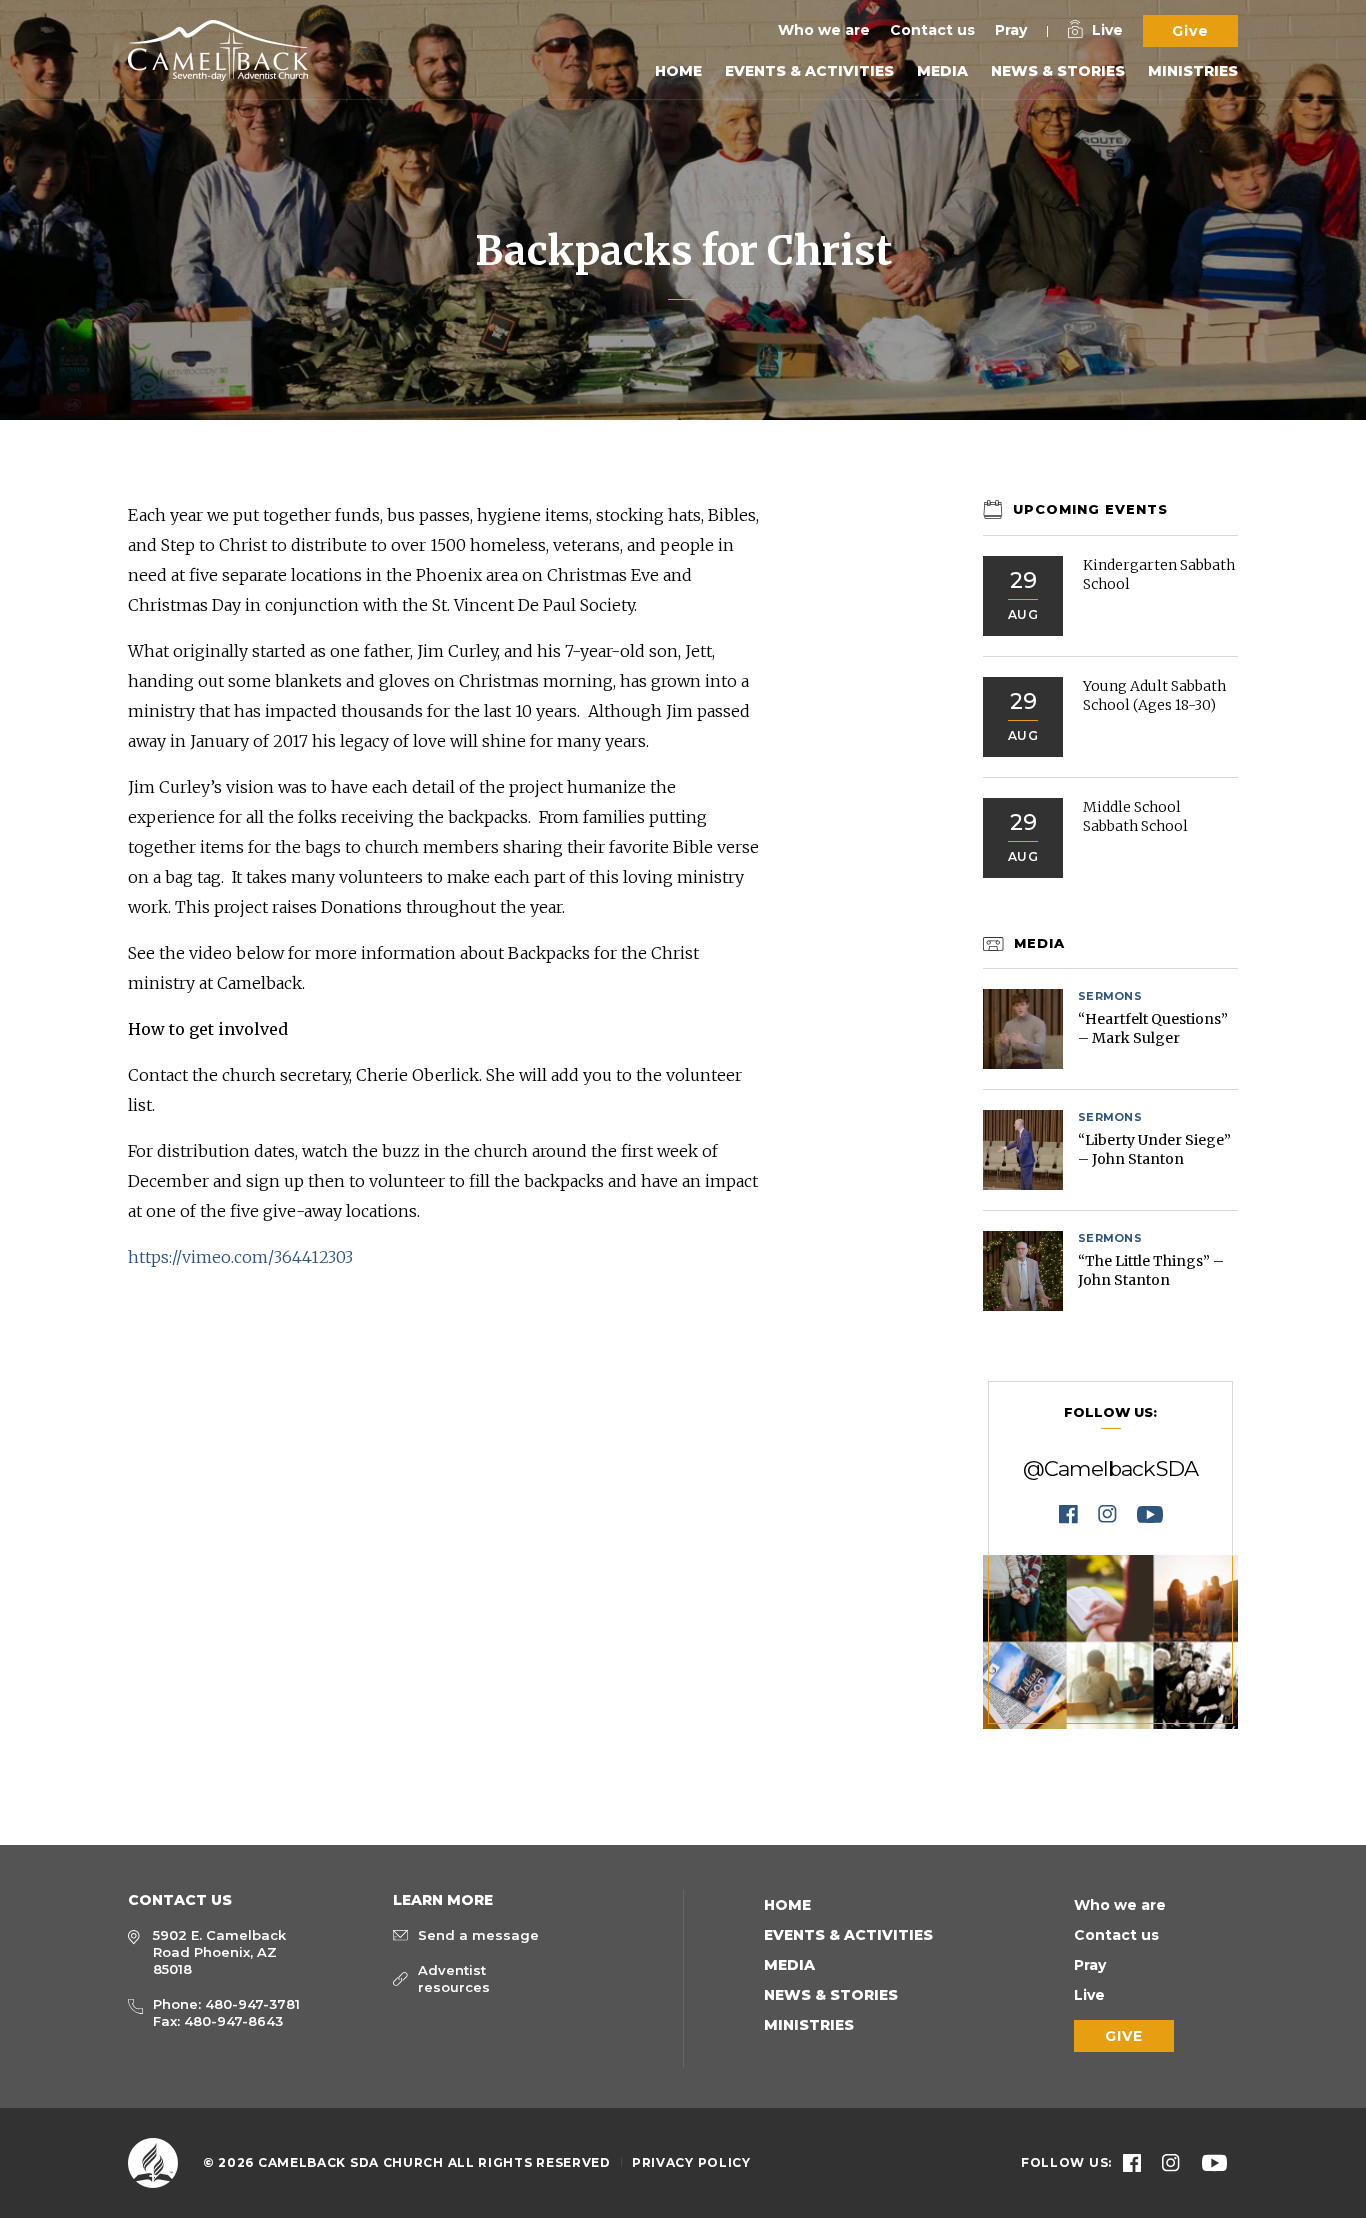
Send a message (478, 1935)
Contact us (932, 30)
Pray (1011, 30)
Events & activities (809, 71)
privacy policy (691, 2162)
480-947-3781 (252, 2004)
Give (1190, 31)
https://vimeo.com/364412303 (240, 1257)
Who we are (824, 30)
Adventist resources (454, 1978)
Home (678, 71)
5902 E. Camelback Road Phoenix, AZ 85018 (219, 1952)
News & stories (1058, 71)
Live (1107, 30)
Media (942, 71)
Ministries (1193, 71)
